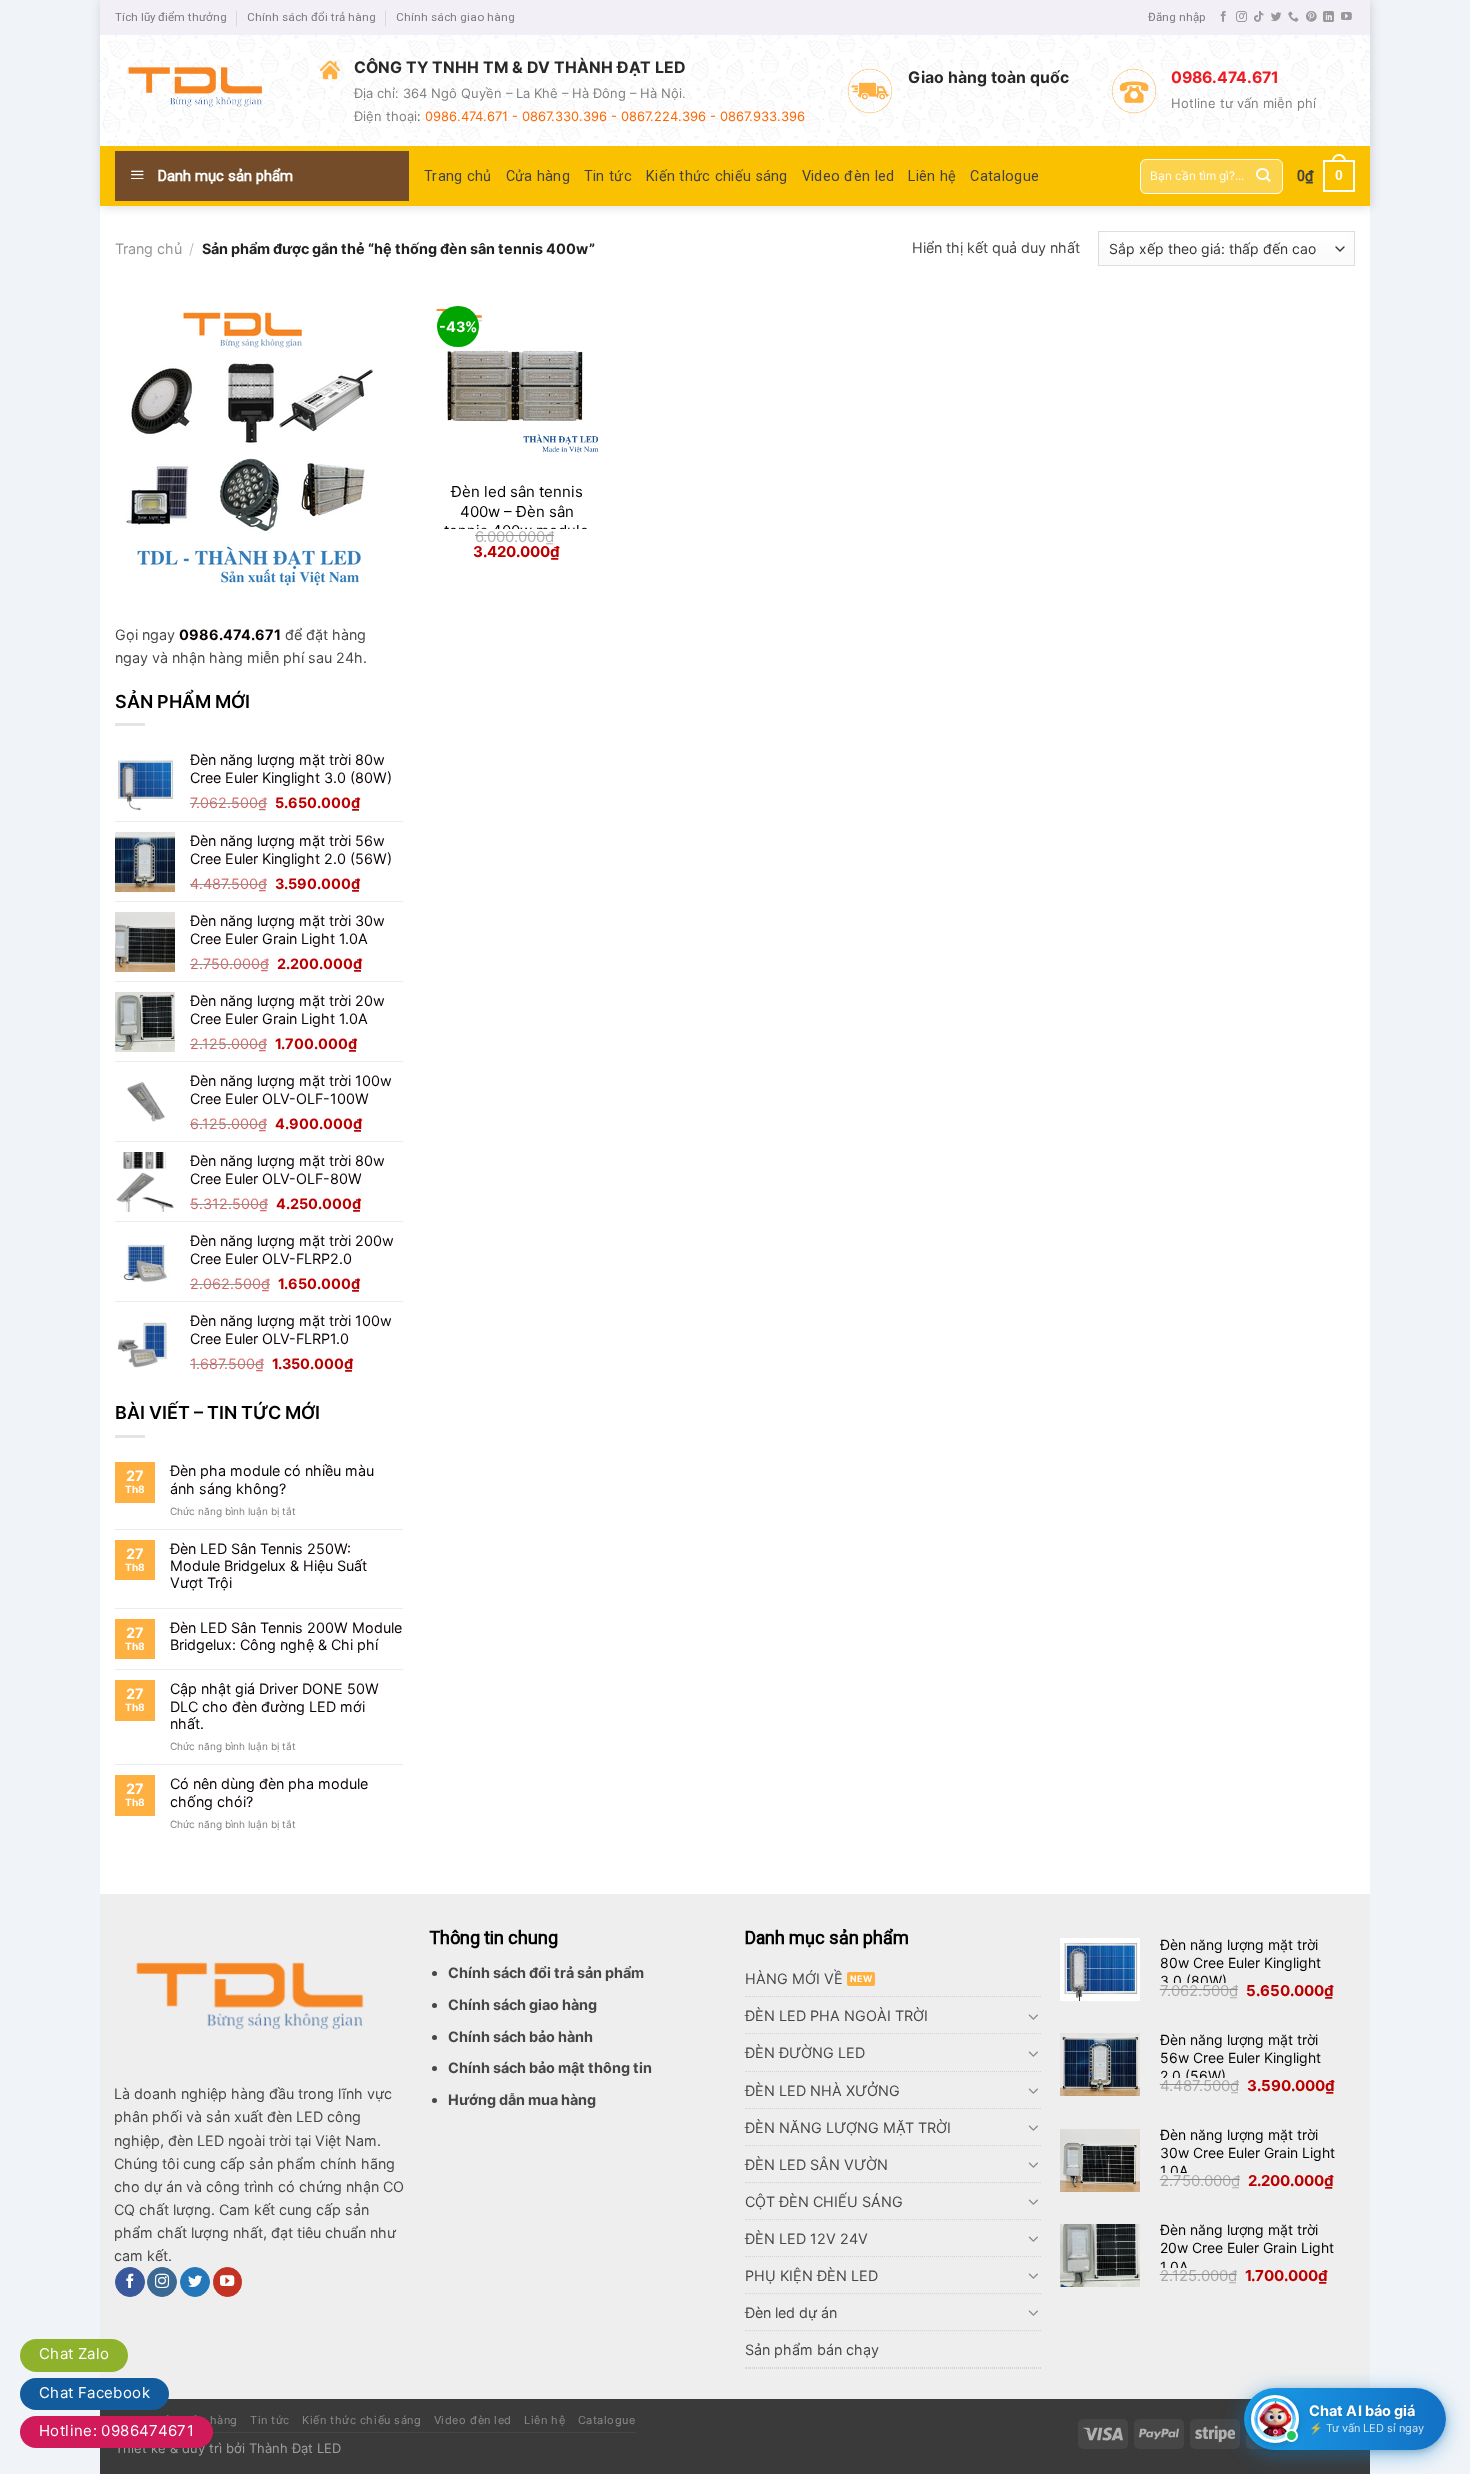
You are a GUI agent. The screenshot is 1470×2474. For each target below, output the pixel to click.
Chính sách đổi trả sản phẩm (546, 1972)
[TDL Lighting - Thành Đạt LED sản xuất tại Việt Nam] (202, 91)
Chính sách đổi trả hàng (311, 17)
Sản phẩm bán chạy (812, 2349)
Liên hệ (932, 176)
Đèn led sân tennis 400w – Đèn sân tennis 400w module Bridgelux (516, 521)
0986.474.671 (230, 634)
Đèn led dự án (791, 2312)
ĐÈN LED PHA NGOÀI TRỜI (836, 2015)
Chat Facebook (94, 2392)
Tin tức (608, 176)
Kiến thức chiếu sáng (717, 176)
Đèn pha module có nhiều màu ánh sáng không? (272, 1479)
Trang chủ (458, 176)
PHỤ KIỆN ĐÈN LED (811, 2275)
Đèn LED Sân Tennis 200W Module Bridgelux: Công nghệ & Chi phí (286, 1636)
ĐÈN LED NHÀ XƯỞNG (822, 2090)
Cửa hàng (538, 176)
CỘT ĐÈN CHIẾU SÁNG (824, 2201)
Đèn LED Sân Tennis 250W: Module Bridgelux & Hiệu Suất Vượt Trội (268, 1566)
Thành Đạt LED (295, 2448)
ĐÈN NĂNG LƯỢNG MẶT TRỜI (848, 2127)
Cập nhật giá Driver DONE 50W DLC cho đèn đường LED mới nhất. (274, 1706)
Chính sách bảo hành (520, 2036)
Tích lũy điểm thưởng (171, 17)
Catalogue (1004, 176)
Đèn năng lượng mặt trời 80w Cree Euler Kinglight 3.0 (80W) (1240, 1962)
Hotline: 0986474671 (116, 2430)
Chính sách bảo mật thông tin (550, 2067)
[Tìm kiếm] (1263, 176)
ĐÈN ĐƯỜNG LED (805, 2052)
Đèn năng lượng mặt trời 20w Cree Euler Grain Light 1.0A (1247, 2247)
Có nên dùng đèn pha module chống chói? (269, 1792)
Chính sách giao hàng (455, 17)
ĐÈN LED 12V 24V (806, 2238)
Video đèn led (848, 176)
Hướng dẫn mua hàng (522, 2099)
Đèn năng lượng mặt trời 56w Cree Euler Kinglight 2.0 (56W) (1240, 2057)
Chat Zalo (74, 2353)
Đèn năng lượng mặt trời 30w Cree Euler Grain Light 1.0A (1247, 2152)
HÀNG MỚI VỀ (794, 1978)
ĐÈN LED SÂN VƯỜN (816, 2164)
